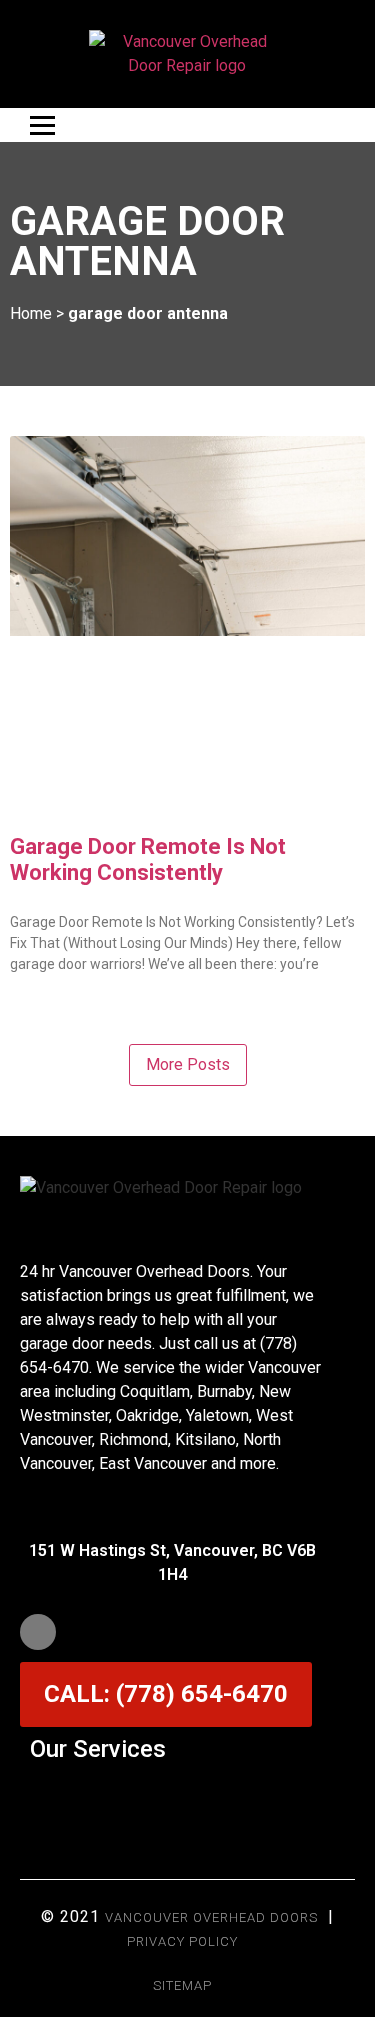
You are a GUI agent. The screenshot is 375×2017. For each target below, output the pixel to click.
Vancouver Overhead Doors (211, 1917)
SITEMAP (182, 1985)
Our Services (98, 1749)
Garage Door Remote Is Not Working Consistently (148, 859)
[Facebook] (38, 1632)
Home (31, 313)
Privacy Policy (182, 1941)
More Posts (188, 1064)
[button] (188, 1797)
